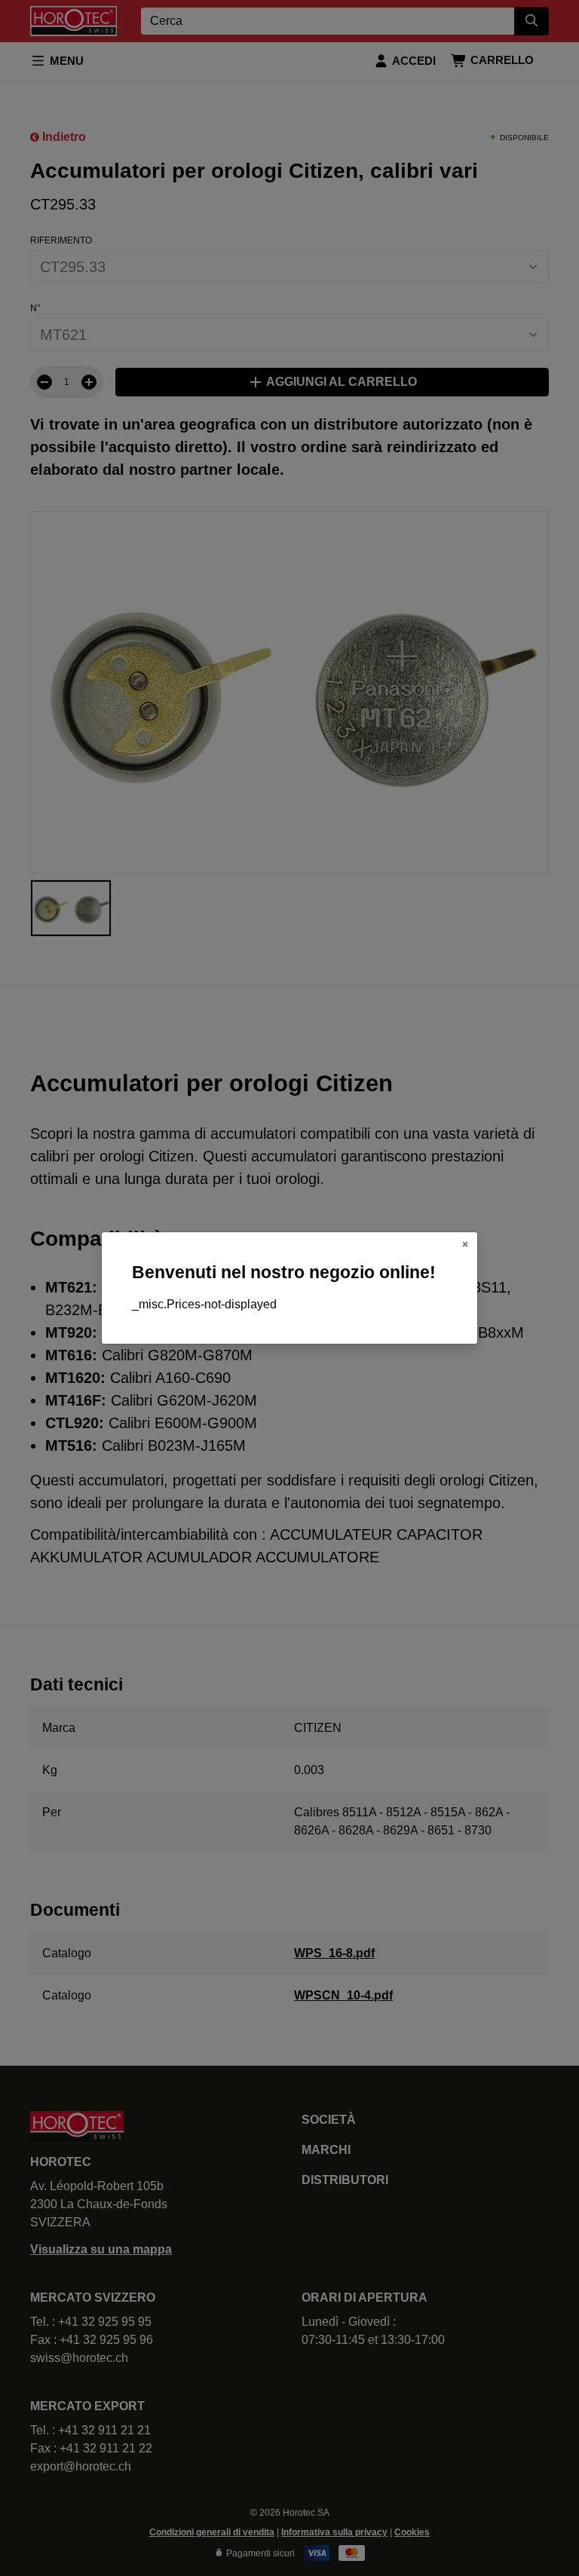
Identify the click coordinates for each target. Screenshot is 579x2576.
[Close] (465, 1244)
